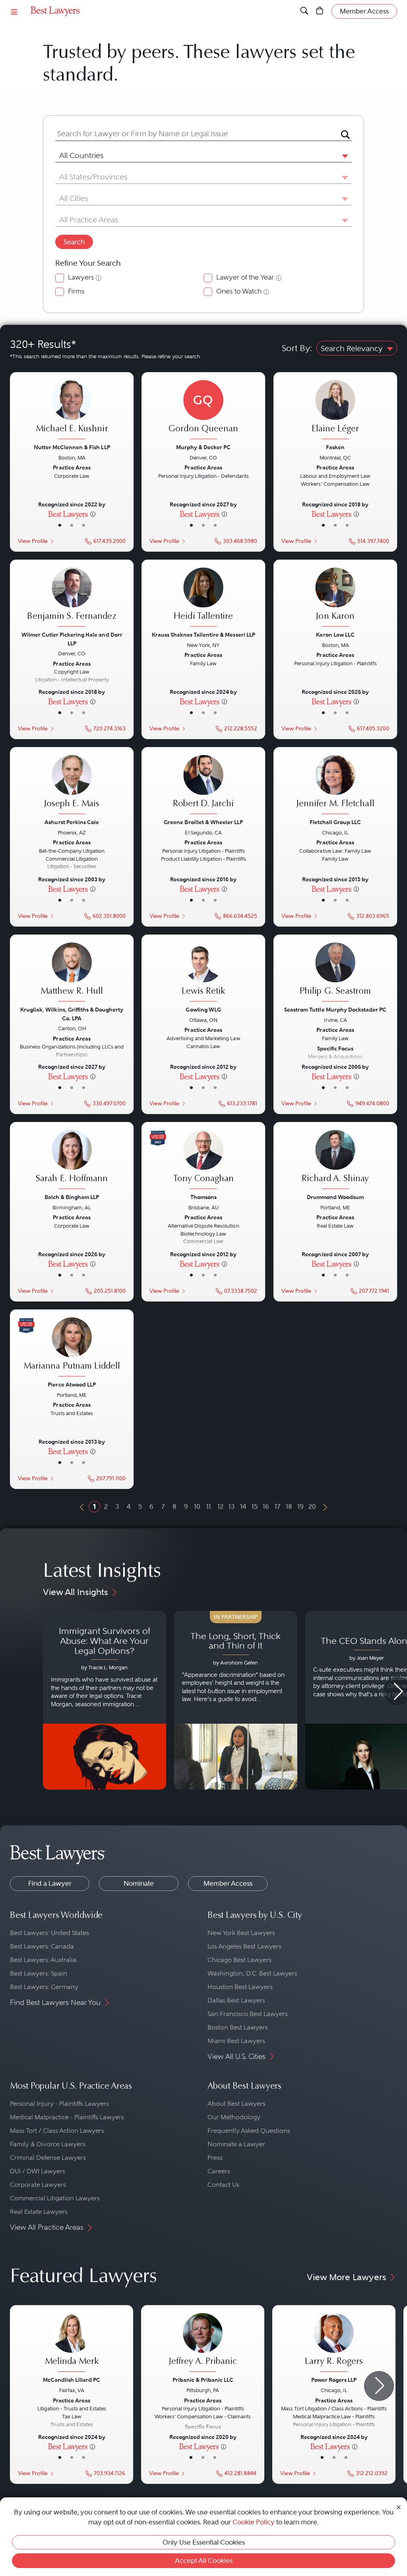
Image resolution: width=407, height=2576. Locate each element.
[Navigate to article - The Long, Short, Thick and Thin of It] (236, 1700)
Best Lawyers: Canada (42, 1946)
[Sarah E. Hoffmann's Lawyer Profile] (72, 1161)
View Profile (33, 541)
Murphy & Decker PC (203, 447)
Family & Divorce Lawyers (48, 2144)
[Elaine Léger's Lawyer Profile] (335, 411)
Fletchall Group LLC (335, 822)
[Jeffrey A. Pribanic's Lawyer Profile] (203, 2343)
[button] (343, 156)
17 (277, 1506)
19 (300, 1506)
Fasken (335, 447)
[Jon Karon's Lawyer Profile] (335, 598)
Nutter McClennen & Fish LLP (72, 447)
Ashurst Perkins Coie (72, 822)
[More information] (93, 514)
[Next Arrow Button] (379, 2386)
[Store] (320, 11)
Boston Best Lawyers (238, 2027)
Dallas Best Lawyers (236, 2000)
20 (312, 1506)
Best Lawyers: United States (49, 1933)
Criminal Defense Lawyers (48, 2158)
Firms (76, 291)
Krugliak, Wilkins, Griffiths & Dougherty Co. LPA (72, 1014)
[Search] (304, 11)
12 (220, 1506)
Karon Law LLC (335, 635)
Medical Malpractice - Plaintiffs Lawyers (67, 2117)
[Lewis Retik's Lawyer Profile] (203, 973)
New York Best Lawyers (241, 1933)
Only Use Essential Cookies (204, 2542)
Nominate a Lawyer (236, 2144)
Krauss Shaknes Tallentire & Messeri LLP (203, 635)
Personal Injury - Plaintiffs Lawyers (59, 2104)
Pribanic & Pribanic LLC (203, 2380)
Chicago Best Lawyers (239, 1960)
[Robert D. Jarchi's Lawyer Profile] (203, 786)
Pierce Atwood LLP (72, 1385)
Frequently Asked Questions (249, 2131)
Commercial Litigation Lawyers (55, 2198)
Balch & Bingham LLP (72, 1197)
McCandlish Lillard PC (72, 2380)
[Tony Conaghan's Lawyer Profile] (203, 1161)
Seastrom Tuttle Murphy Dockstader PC (335, 1010)
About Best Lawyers (236, 2104)
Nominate (139, 1883)
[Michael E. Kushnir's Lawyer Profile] (72, 411)
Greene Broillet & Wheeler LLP (204, 822)
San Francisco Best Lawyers (248, 2014)
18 (289, 1506)
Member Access (228, 1883)
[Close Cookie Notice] (399, 2507)
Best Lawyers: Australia (43, 1960)
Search (74, 242)
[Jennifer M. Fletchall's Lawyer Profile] (335, 786)
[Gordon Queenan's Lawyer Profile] (203, 411)
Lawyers (81, 277)
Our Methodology (234, 2117)
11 (209, 1506)
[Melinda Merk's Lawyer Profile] (72, 2343)
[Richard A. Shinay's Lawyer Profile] (335, 1161)
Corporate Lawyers (38, 2185)
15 (255, 1506)
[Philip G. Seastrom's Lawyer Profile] (335, 973)
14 (243, 1506)
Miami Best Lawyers (236, 2041)
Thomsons (203, 1197)
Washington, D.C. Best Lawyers (252, 1973)
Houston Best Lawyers (240, 1987)
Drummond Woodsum (335, 1197)
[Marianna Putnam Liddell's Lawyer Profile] (72, 1348)
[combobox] (194, 134)
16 (266, 1506)
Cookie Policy (254, 2522)
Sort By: (297, 348)
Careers (219, 2171)
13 (232, 1506)
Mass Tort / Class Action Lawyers (57, 2131)
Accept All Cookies (204, 2561)
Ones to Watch (239, 291)
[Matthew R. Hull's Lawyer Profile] (72, 973)
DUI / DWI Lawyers (38, 2171)
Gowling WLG (203, 1010)
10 (197, 1506)
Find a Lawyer (50, 1883)
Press (215, 2158)
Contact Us (223, 2185)
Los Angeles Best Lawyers (244, 1946)
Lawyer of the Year (245, 277)
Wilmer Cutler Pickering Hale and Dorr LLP (72, 639)
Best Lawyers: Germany (44, 1987)
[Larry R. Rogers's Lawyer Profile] (334, 2343)
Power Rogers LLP (334, 2380)
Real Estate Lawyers (39, 2212)
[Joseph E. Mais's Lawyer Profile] (72, 786)
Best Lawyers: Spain (39, 1973)
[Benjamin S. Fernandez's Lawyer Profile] (72, 598)
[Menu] (14, 11)
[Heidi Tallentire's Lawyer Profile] (203, 598)
